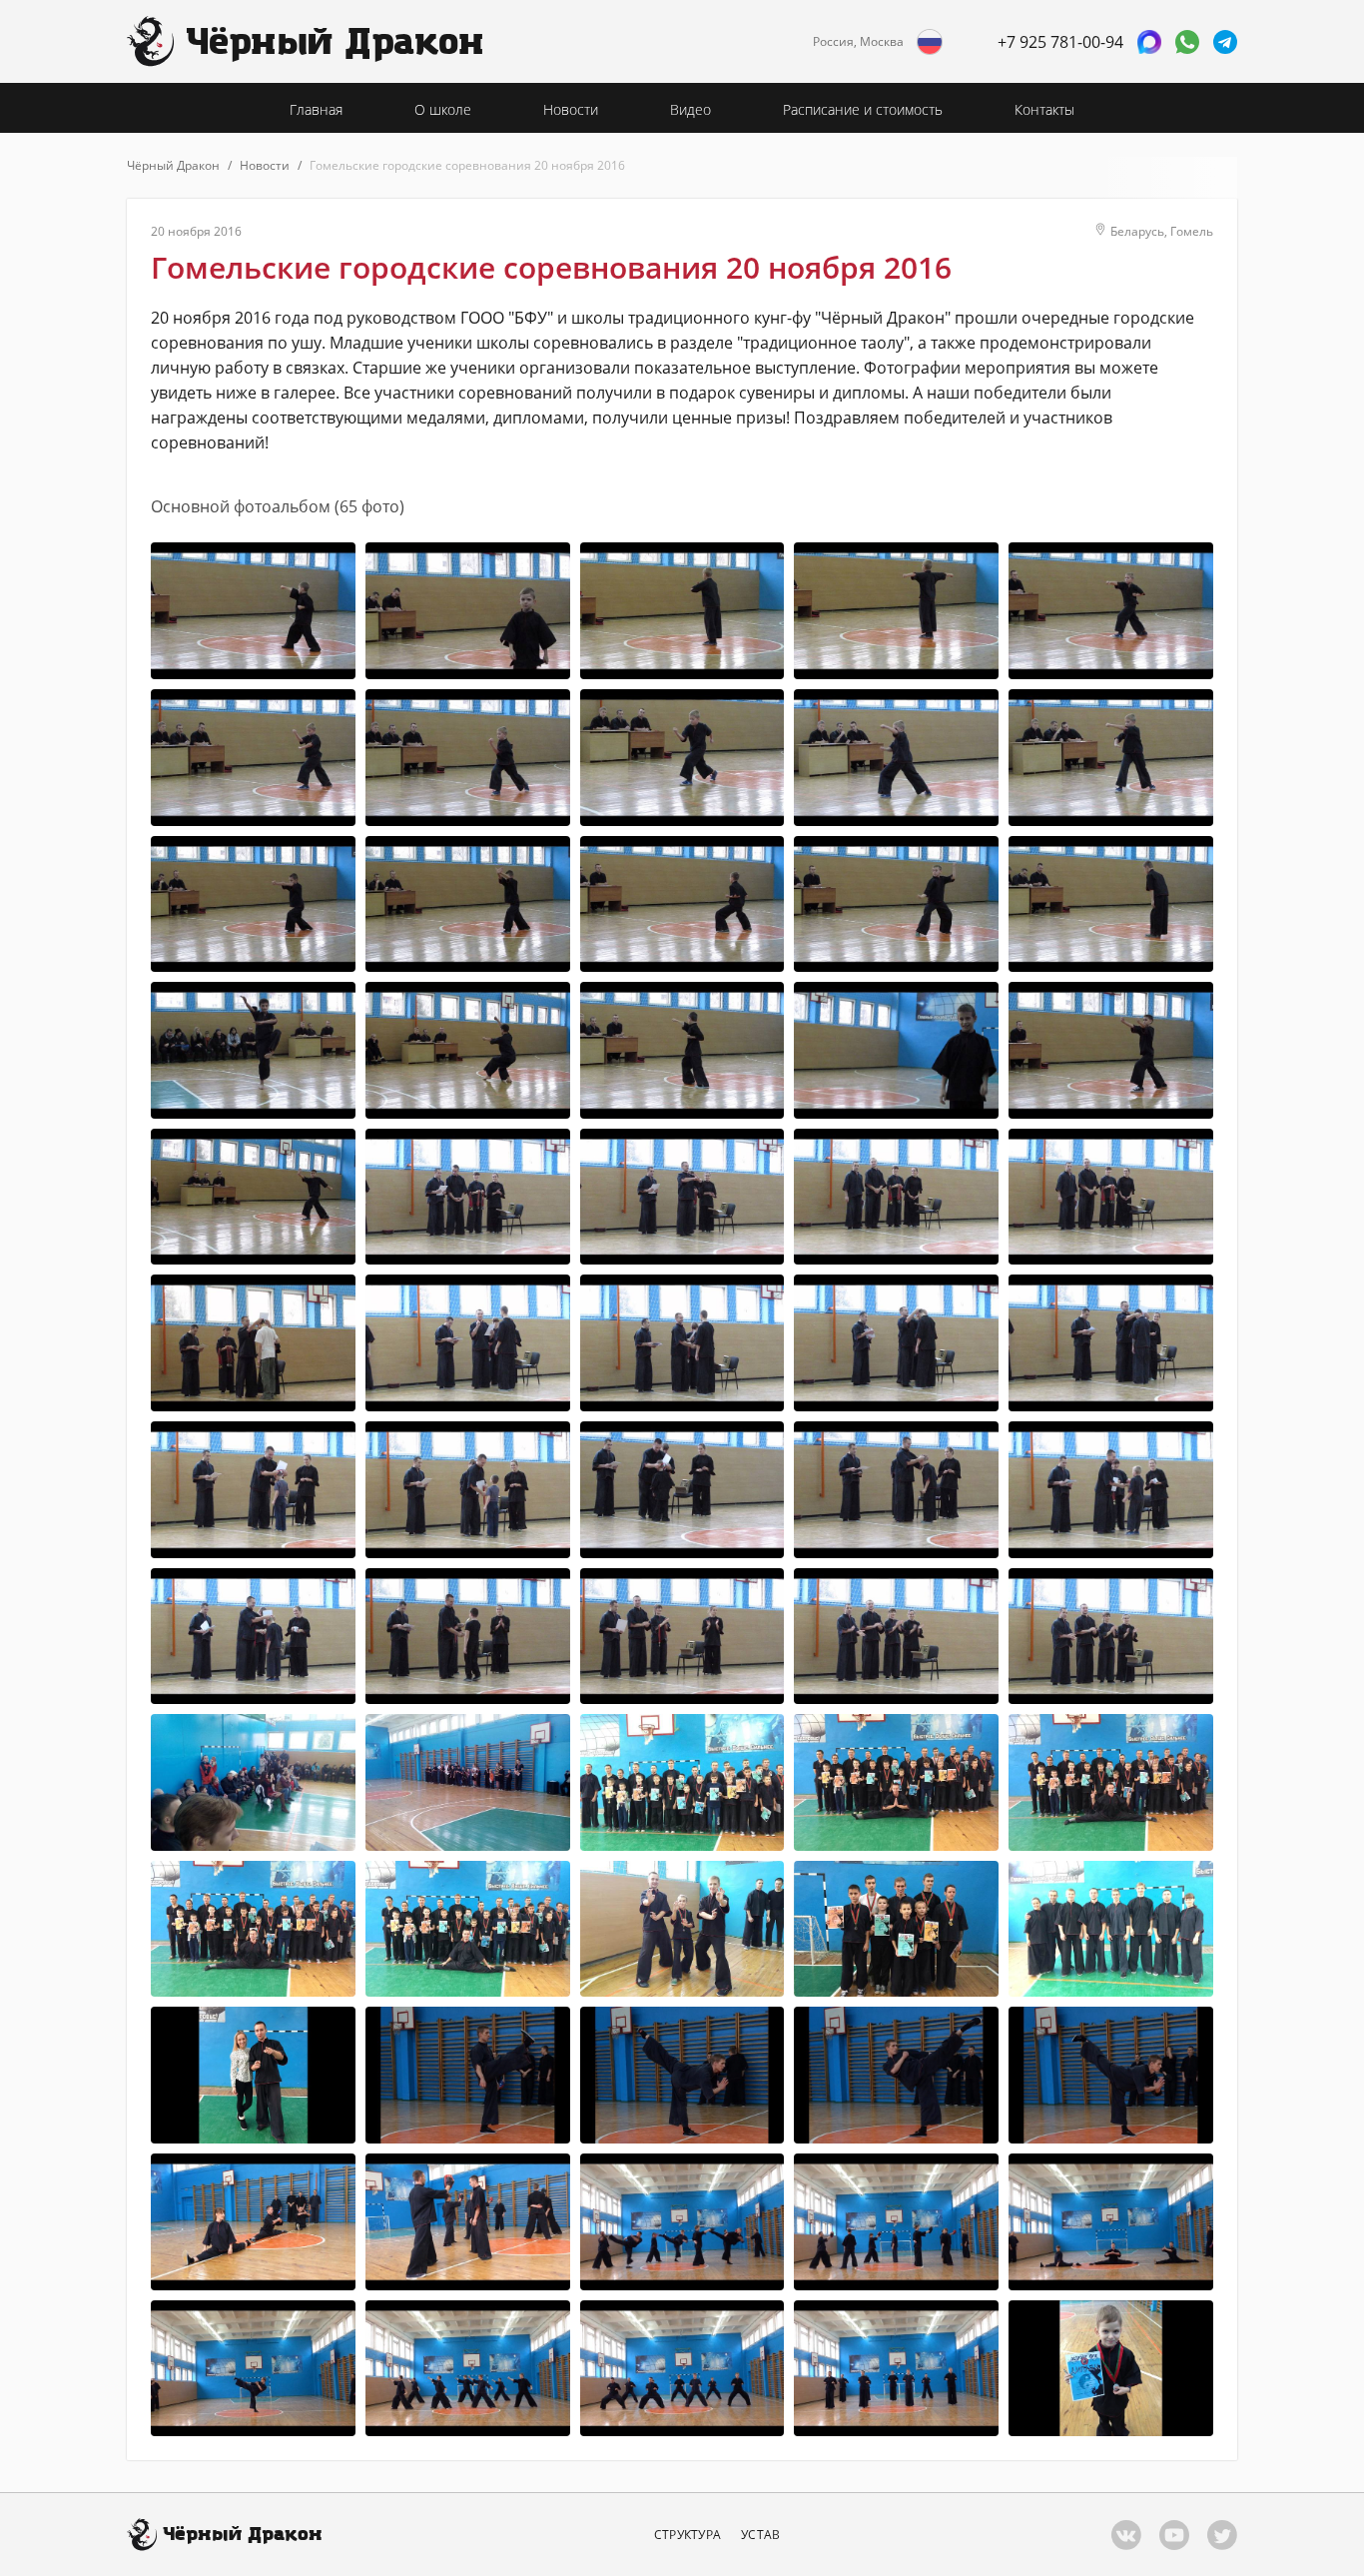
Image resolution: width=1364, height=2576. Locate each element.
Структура (687, 2535)
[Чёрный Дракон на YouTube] (1174, 2535)
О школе (443, 109)
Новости (571, 109)
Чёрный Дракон (173, 165)
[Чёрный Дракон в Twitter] (1222, 2535)
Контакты (1044, 109)
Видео (690, 109)
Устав (760, 2535)
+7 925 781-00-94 (1060, 42)
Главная (316, 109)
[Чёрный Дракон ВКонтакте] (1126, 2535)
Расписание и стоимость (863, 109)
